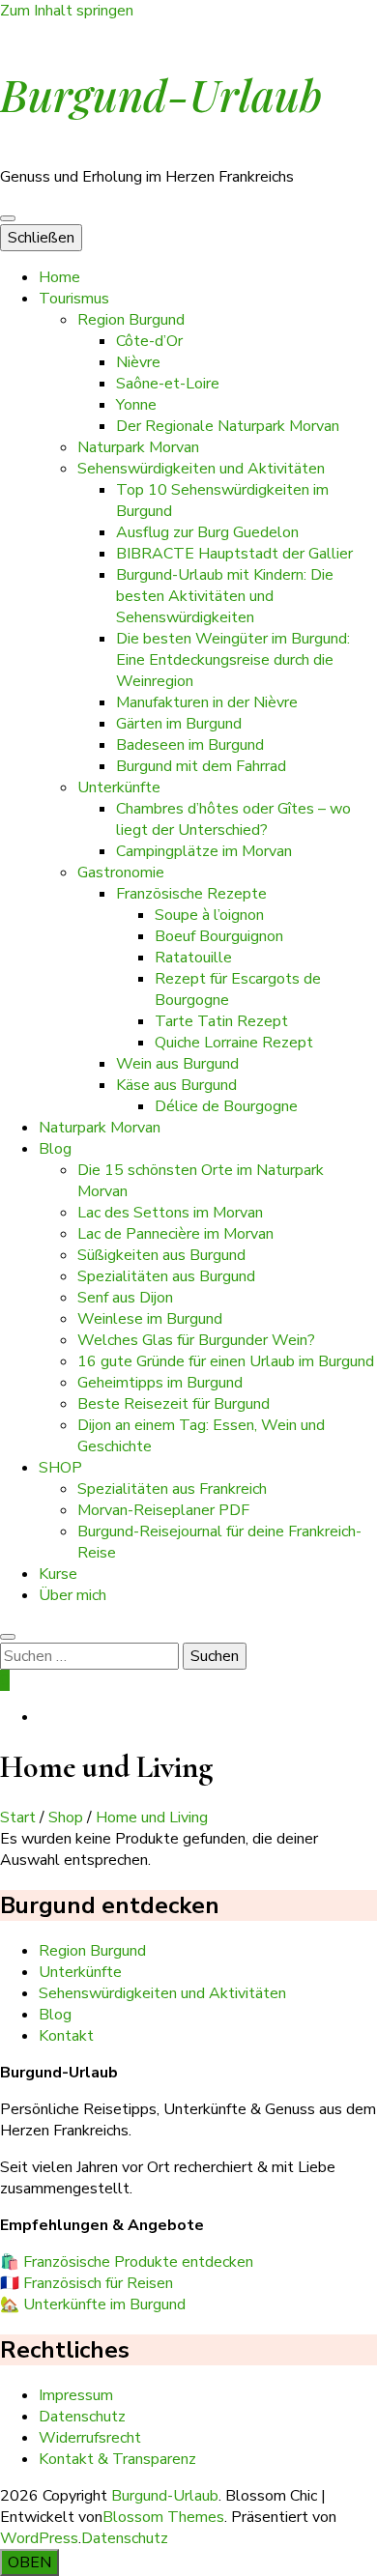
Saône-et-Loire (168, 384)
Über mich (72, 1595)
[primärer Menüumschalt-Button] (8, 218)
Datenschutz (82, 2417)
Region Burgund (131, 320)
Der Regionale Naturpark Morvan (228, 426)
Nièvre (138, 362)
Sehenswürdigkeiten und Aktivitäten (201, 469)
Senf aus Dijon (125, 1298)
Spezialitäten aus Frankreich (172, 1489)
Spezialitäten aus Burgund (166, 1276)
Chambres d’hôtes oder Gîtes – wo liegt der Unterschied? (233, 819)
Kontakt (66, 2036)
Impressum (76, 2395)
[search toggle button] (8, 1637)
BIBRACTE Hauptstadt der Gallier (234, 554)
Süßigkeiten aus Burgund (161, 1255)
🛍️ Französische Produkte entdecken (127, 2262)
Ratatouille (193, 958)
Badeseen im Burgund (190, 745)
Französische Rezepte (191, 894)
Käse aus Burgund (176, 1085)
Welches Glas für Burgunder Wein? (196, 1340)
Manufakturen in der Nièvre (207, 702)
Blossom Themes (163, 2517)
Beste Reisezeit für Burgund (174, 1404)
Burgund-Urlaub (161, 94)
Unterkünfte (119, 787)
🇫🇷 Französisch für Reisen (87, 2283)
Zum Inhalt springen (67, 11)
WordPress (39, 2538)
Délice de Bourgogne (226, 1106)
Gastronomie (121, 873)
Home (59, 277)
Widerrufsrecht (90, 2438)
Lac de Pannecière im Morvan (175, 1234)
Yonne (136, 405)
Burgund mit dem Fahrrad (201, 766)
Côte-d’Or (149, 341)
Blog (55, 1149)
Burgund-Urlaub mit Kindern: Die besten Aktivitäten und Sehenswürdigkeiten (225, 596)
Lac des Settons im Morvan (170, 1213)
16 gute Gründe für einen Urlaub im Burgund (226, 1361)
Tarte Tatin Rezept (221, 1021)
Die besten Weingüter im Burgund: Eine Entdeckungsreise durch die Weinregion (233, 660)
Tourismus (74, 299)
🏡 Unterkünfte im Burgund (93, 2304)
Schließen (41, 238)
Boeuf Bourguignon (219, 936)
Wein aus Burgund (177, 1064)
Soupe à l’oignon (209, 915)
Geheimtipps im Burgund (160, 1383)
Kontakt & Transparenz (117, 2459)
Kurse (58, 1574)
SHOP (60, 1468)
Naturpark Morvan (138, 447)
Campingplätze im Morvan (204, 851)
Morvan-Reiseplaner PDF (163, 1510)
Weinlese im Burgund (150, 1319)
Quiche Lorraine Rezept (234, 1043)
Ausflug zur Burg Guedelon (207, 532)
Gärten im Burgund (179, 724)
